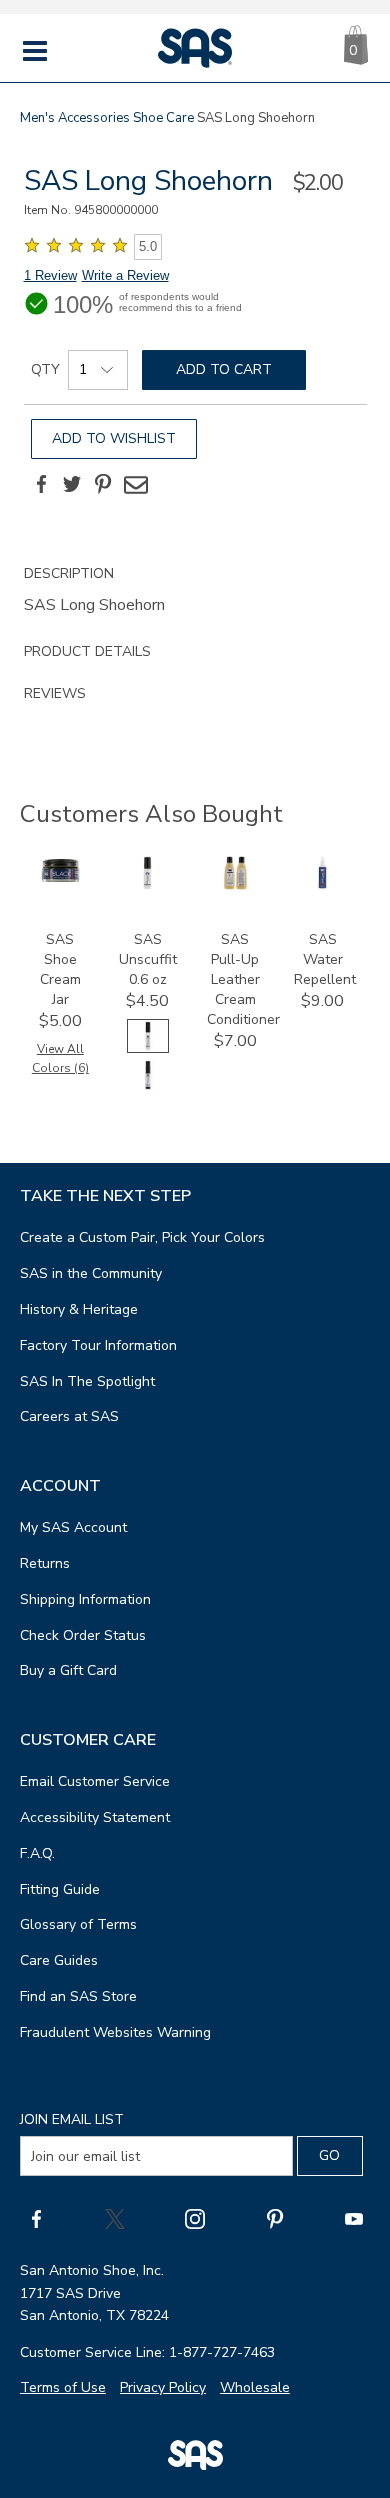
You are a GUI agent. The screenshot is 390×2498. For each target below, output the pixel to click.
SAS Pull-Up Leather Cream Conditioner (243, 979)
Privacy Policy (163, 2387)
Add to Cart (224, 369)
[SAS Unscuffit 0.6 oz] (147, 885)
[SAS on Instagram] (195, 2218)
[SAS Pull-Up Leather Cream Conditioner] (235, 885)
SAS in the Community (91, 1273)
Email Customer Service (95, 1781)
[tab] (195, 592)
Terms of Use (63, 2387)
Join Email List (72, 2119)
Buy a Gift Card (68, 1670)
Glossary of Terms (78, 1924)
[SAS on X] (115, 2218)
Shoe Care (163, 118)
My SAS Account (73, 1527)
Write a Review (125, 275)
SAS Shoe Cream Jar (60, 969)
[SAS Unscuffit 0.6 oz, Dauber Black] (148, 1087)
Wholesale (255, 2387)
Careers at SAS (69, 1416)
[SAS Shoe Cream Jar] (60, 880)
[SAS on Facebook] (36, 2218)
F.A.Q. (37, 1853)
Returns (45, 1563)
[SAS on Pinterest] (275, 2218)
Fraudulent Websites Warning (115, 2032)
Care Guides (59, 1960)
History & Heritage (79, 1309)
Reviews (55, 693)
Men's (37, 118)
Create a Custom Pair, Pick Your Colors (142, 1237)
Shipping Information (85, 1599)
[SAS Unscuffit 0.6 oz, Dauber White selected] (148, 1048)
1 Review (50, 275)
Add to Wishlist (114, 438)
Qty (45, 369)
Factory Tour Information (98, 1345)
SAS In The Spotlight (87, 1381)
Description (69, 573)
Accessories (94, 118)
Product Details (87, 651)
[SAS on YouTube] (354, 2218)
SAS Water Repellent (325, 959)
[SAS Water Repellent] (322, 885)
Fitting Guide (60, 1889)
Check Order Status (83, 1635)
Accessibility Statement (95, 1817)
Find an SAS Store (78, 1996)
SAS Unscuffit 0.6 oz (148, 959)
